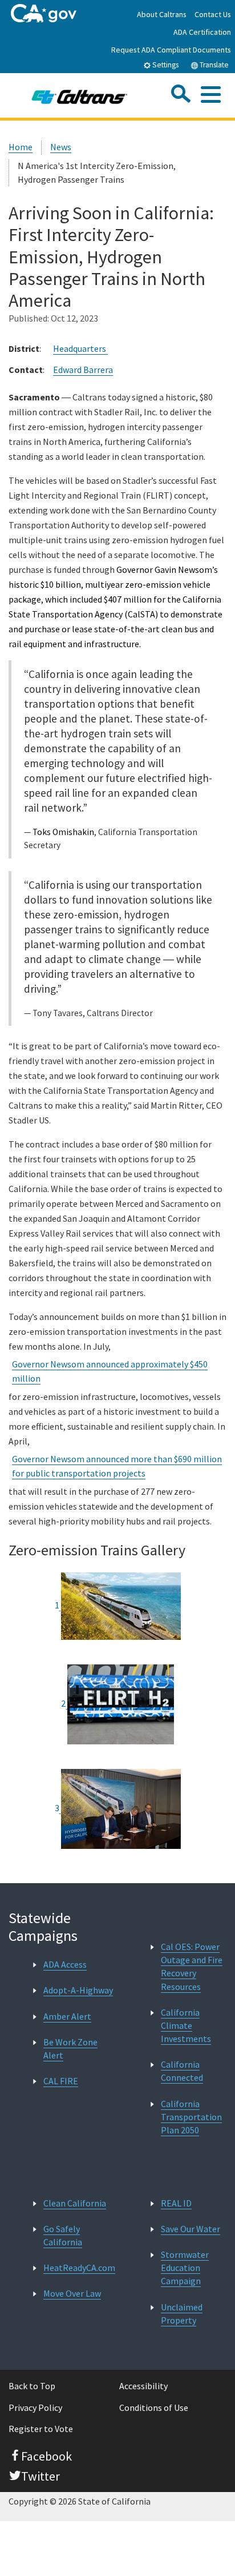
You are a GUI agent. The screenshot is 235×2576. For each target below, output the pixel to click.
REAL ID (176, 2203)
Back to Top (32, 2386)
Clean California (75, 2203)
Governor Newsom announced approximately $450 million (110, 1371)
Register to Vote (41, 2429)
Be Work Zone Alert (70, 2049)
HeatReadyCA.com (79, 2268)
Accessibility (143, 2386)
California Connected (182, 2071)
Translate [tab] (213, 65)
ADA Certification (202, 32)
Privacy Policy (35, 2408)
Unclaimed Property (182, 2314)
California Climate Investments (186, 2025)
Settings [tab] (165, 65)
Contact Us (213, 14)
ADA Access (65, 1964)
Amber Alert (67, 2016)
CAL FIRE (61, 2081)
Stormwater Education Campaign (185, 2268)
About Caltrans (162, 14)
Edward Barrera (83, 370)
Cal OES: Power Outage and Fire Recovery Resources (192, 1967)
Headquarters (80, 348)
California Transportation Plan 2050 (191, 2117)
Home (21, 147)
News (61, 147)
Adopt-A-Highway (78, 1990)
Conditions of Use (154, 2408)
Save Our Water (191, 2229)
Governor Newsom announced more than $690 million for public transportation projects (117, 1466)
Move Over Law (72, 2293)
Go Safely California (63, 2235)
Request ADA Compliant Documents (171, 50)
